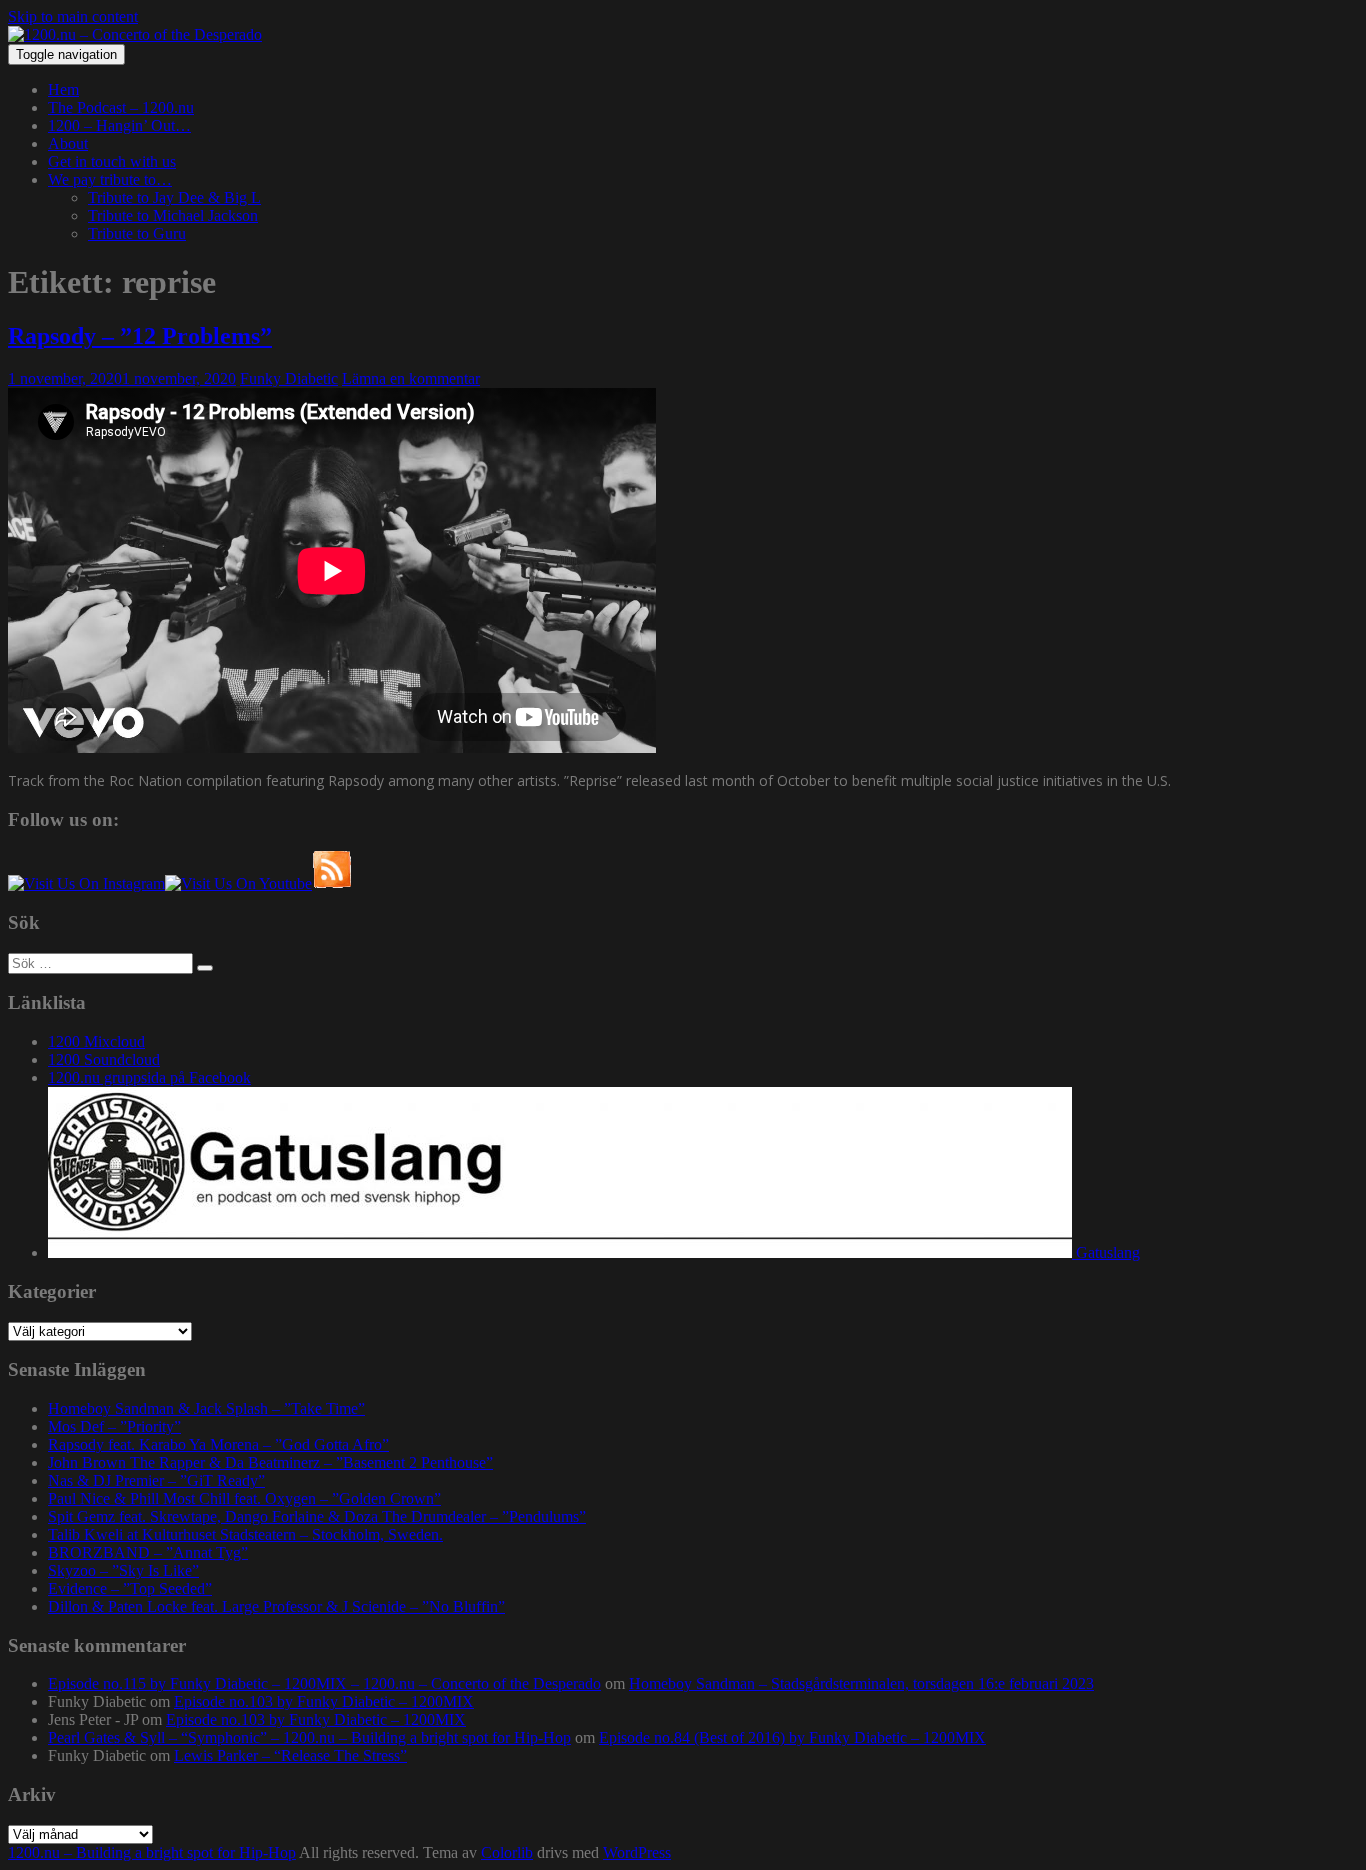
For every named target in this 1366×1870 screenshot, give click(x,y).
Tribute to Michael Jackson (173, 215)
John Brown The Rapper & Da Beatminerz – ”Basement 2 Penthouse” (270, 1462)
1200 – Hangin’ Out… (119, 125)
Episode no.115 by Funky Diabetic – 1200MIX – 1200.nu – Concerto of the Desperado (324, 1683)
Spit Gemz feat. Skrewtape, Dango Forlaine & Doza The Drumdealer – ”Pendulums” (317, 1516)
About (68, 143)
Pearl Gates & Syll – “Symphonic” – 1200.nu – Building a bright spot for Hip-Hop (309, 1737)
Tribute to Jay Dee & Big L (174, 197)
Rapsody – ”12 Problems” (140, 336)
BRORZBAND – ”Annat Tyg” (148, 1552)
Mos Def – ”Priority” (114, 1426)
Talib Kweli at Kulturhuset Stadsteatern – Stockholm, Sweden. (245, 1534)
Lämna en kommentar (411, 378)
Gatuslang (1106, 1252)
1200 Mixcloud (96, 1041)
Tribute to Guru (137, 233)
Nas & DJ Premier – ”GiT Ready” (156, 1480)
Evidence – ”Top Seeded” (130, 1588)
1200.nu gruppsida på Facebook (149, 1077)
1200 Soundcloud (104, 1059)
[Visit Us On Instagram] (86, 883)
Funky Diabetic (289, 378)
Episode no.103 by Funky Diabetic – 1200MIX (324, 1701)
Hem (63, 89)
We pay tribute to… (110, 179)
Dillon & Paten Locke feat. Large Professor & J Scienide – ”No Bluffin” (276, 1606)
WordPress (637, 1852)
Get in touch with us (112, 161)
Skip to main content (73, 16)
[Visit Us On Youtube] (238, 883)
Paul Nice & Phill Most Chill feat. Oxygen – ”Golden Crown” (244, 1498)
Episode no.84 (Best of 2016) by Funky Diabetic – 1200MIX (792, 1737)
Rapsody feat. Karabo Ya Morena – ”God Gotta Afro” (218, 1444)
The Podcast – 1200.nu (121, 107)
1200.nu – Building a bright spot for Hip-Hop (152, 1852)
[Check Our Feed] (332, 883)
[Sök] (205, 968)
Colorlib (507, 1852)
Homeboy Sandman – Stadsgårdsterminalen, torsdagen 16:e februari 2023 (861, 1683)
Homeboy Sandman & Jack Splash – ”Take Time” (206, 1408)
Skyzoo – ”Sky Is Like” (123, 1570)
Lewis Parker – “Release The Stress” (290, 1755)
